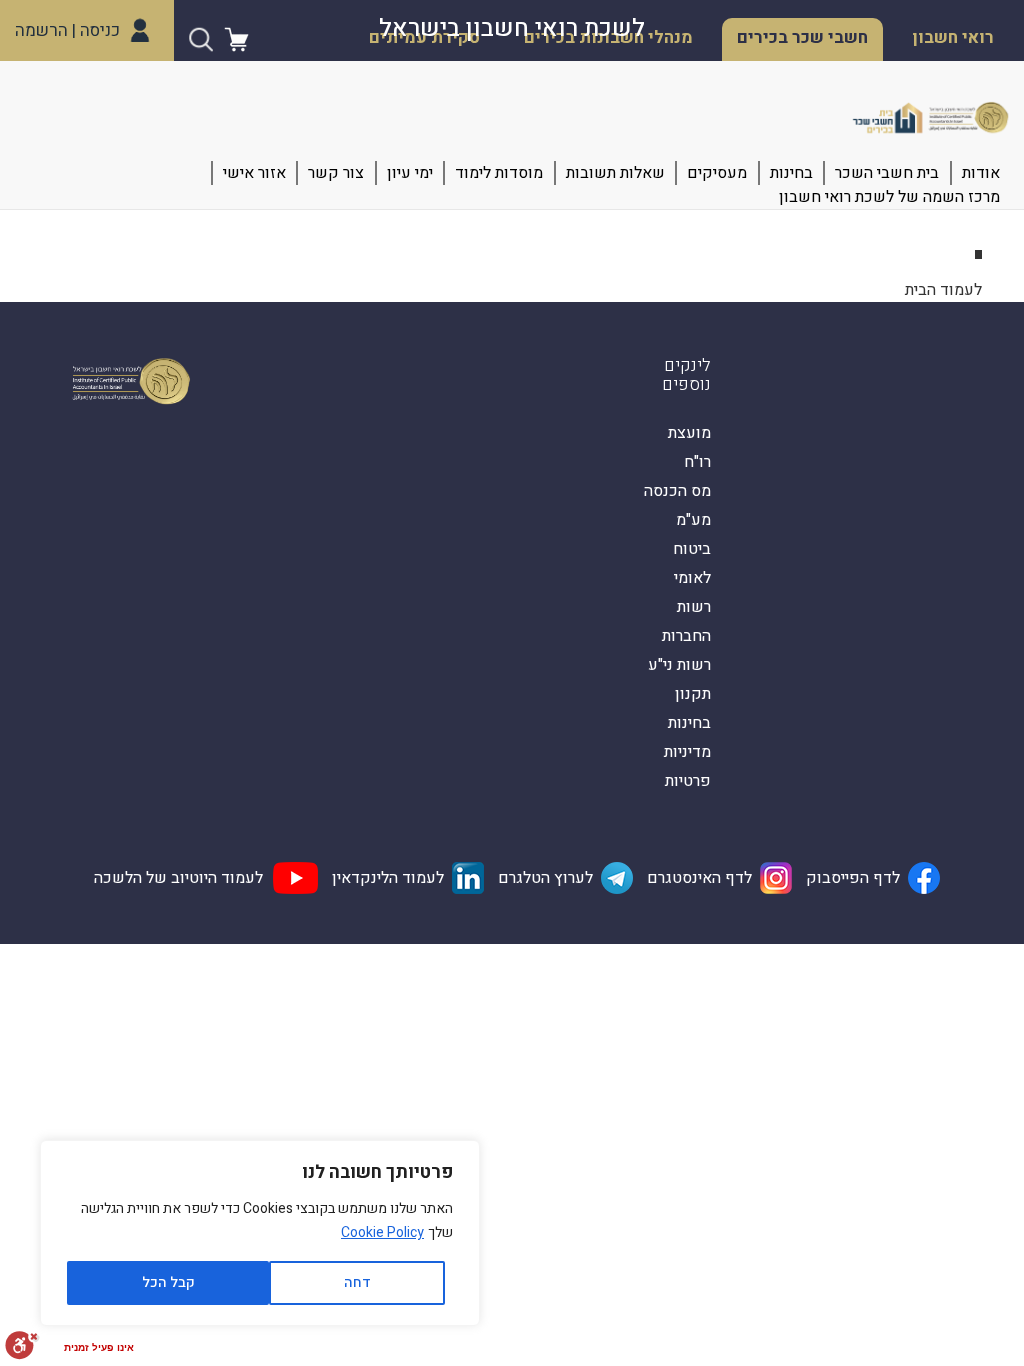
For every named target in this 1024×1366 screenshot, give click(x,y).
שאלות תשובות (615, 173)
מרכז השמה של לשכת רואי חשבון (889, 197)
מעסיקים (717, 173)
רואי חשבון (953, 37)
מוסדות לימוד (499, 173)
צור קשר (336, 173)
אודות (981, 173)
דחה (357, 1282)
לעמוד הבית (943, 290)
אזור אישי (254, 173)
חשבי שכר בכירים (802, 37)
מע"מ (693, 520)
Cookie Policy (382, 1232)
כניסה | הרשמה (67, 30)
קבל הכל (168, 1282)
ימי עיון (410, 173)
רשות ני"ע (679, 665)
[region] (260, 1233)
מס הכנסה (677, 491)
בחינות (791, 173)
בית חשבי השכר (887, 173)
